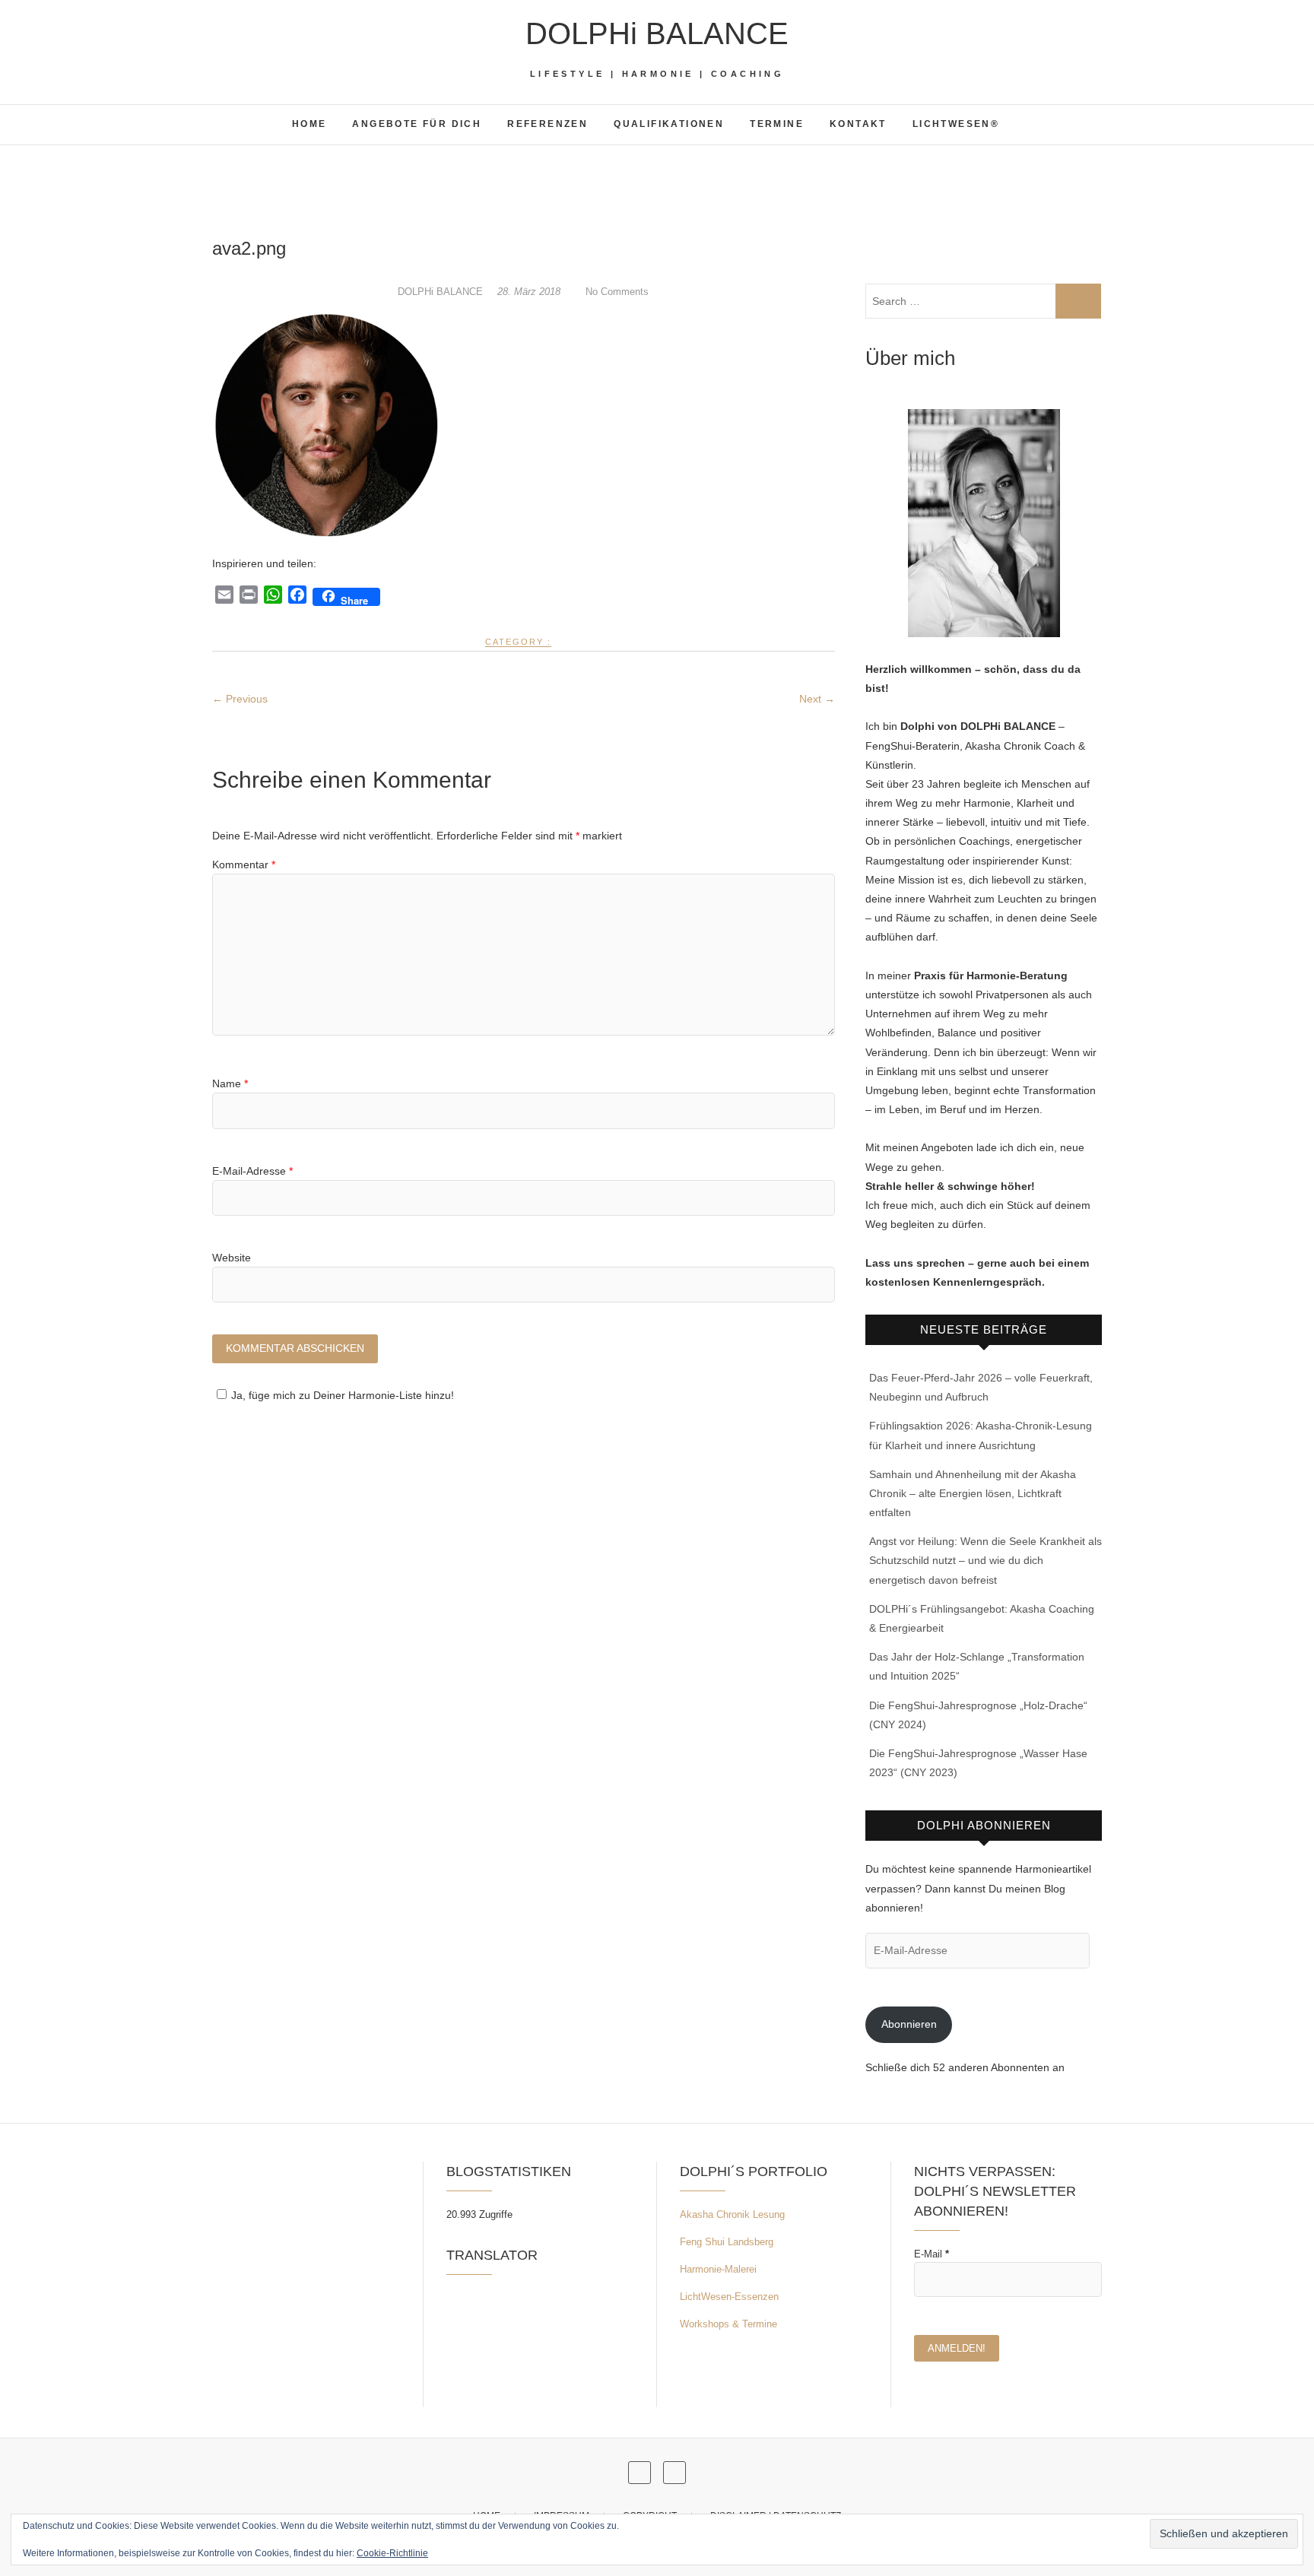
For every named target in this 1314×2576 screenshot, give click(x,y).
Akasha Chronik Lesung (732, 2214)
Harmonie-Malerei (718, 2269)
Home (309, 124)
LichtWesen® (956, 124)
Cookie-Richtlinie (392, 2553)
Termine (777, 124)
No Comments (617, 292)
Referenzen (547, 124)
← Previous (240, 699)
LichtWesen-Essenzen (729, 2297)
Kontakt (858, 124)
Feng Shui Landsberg (727, 2242)
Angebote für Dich (417, 124)
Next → (817, 699)
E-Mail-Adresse (252, 1171)
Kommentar (244, 864)
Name (230, 1083)
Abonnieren (909, 2024)
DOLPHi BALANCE (657, 33)
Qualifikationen (669, 124)
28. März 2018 (530, 292)
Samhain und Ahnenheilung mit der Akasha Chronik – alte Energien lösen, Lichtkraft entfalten (973, 1493)
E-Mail (932, 2254)
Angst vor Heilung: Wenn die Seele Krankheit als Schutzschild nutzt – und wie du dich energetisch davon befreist (985, 1560)
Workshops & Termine (728, 2324)
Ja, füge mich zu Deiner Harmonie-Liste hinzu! (343, 1395)
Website (232, 1258)
